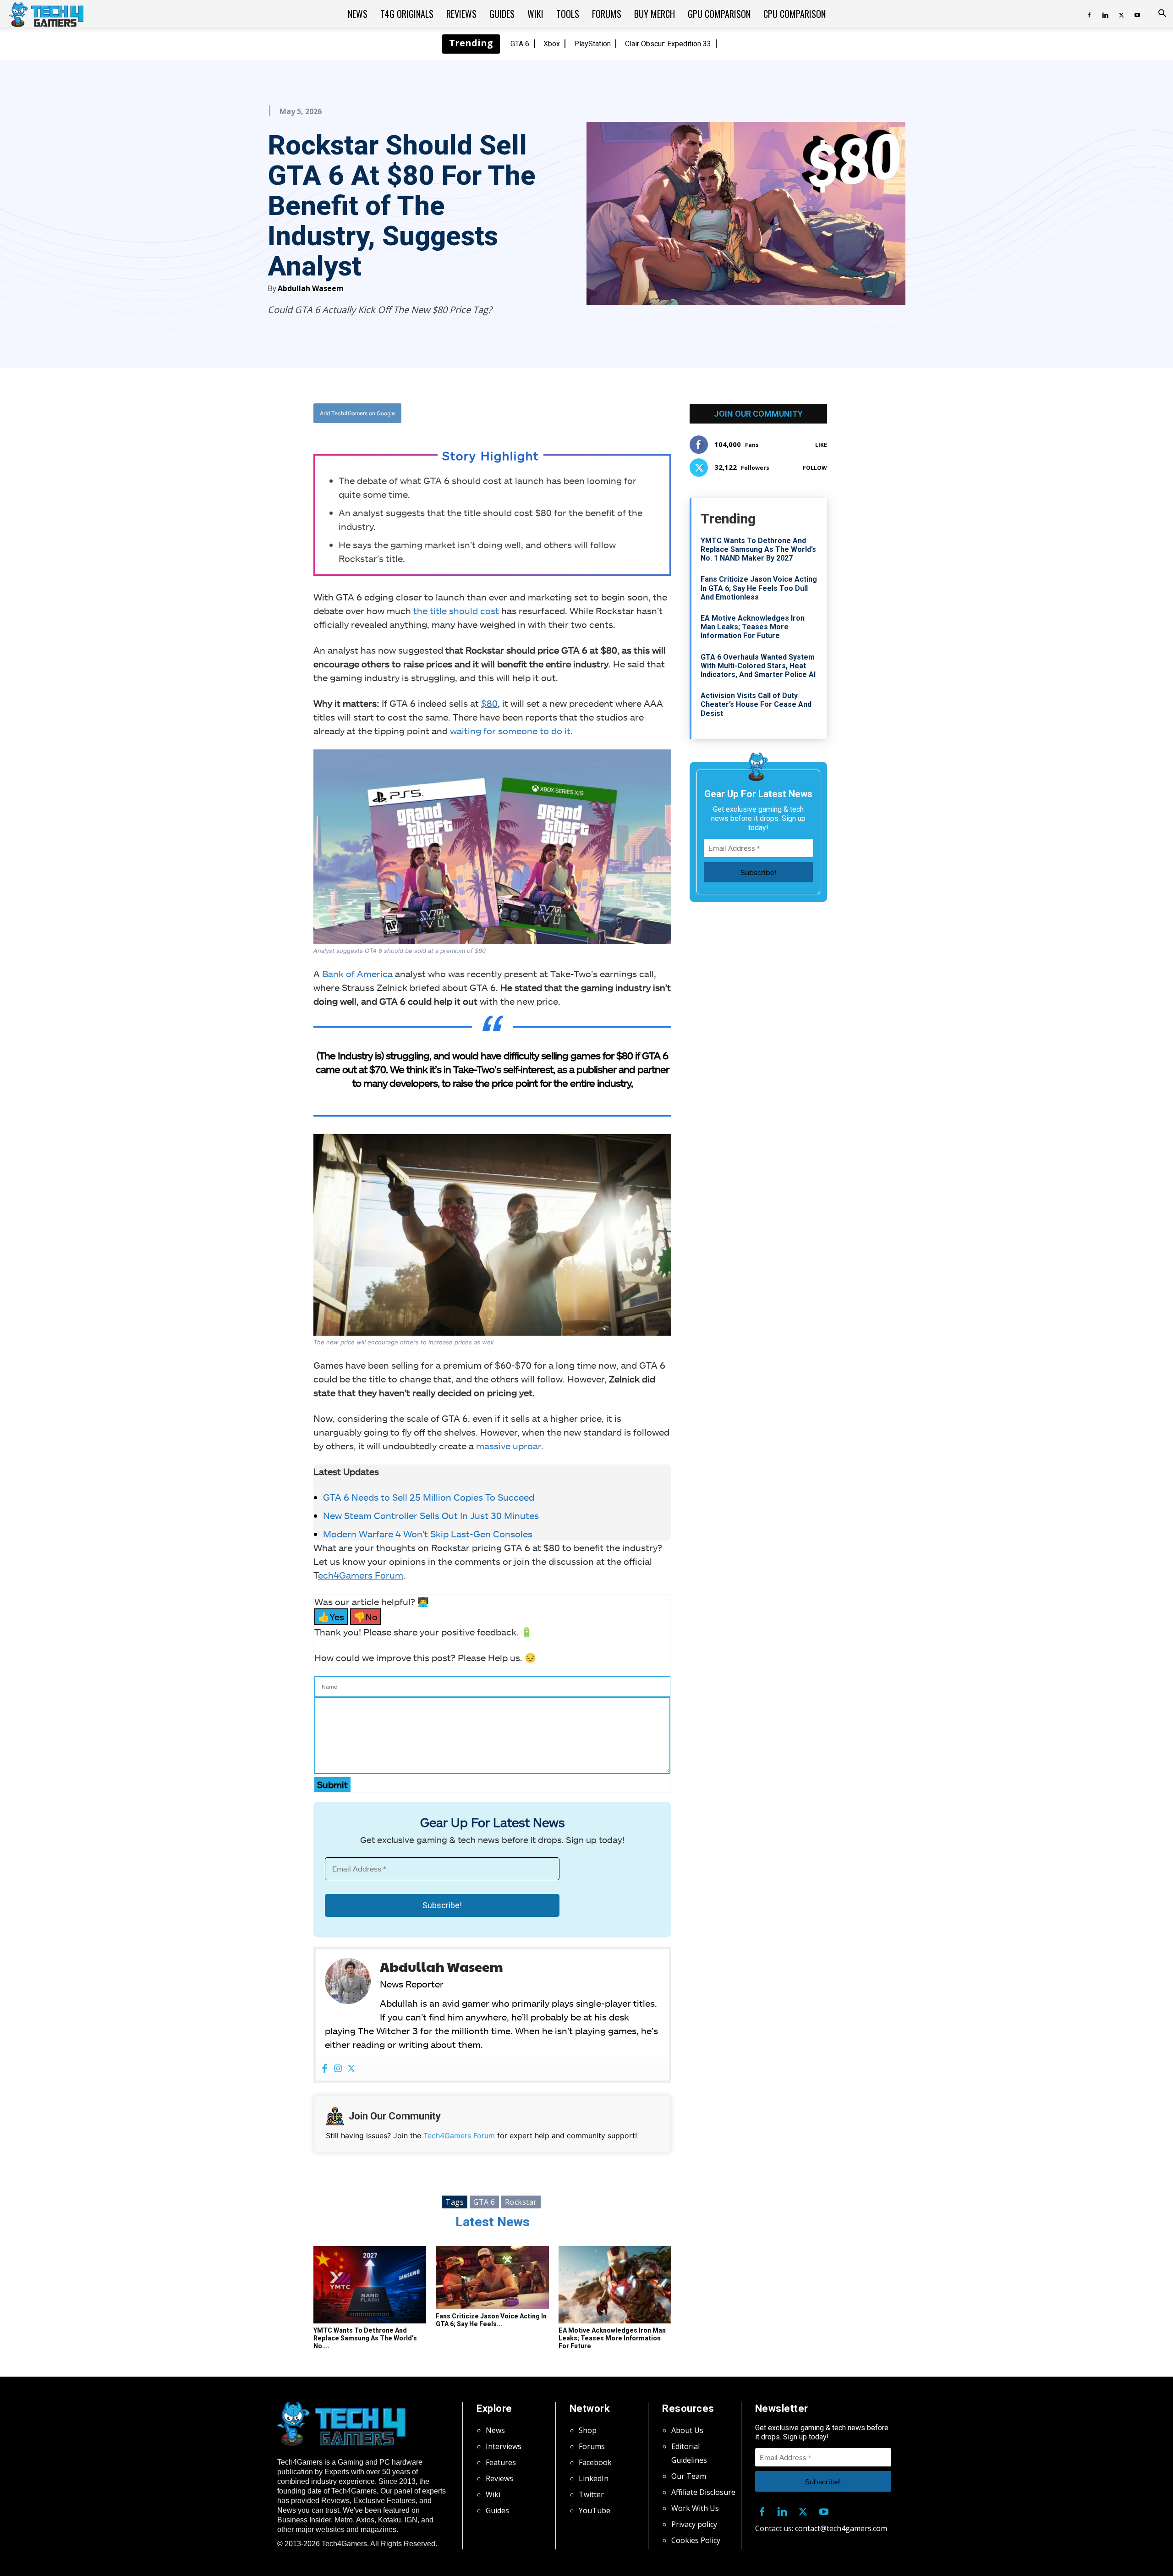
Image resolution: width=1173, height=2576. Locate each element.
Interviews (504, 2446)
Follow (815, 468)
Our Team (689, 2476)
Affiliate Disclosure (703, 2492)
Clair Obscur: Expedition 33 (668, 44)
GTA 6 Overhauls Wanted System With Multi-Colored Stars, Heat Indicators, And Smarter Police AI (758, 666)
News (358, 14)
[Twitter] (1121, 14)
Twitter (591, 2494)
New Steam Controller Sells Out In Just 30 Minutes (431, 1515)
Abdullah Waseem (311, 288)
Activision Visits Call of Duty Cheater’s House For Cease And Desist (756, 704)
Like (821, 445)
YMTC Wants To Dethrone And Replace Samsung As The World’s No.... (365, 2338)
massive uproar (509, 1446)
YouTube (595, 2510)
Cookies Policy (696, 2540)
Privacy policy (694, 2524)
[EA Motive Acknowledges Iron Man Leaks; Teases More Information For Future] (615, 2285)
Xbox (552, 44)
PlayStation (592, 44)
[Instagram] (338, 2069)
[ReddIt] (564, 413)
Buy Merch (655, 14)
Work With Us (695, 2508)
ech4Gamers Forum (361, 1575)
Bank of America (357, 974)
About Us (687, 2430)
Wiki (535, 14)
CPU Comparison (795, 14)
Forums (607, 14)
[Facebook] (1089, 14)
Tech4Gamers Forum (459, 2136)
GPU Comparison (719, 14)
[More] (586, 413)
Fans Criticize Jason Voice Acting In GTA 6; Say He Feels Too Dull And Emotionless (759, 588)
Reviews (461, 14)
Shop (588, 2430)
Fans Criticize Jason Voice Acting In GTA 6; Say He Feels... (491, 2320)
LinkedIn (594, 2478)
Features (501, 2462)
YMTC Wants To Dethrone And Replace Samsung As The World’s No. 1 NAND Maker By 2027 (758, 549)
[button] (1162, 14)
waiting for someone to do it (510, 731)
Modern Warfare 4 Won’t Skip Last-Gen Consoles (428, 1534)
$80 (489, 703)
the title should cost (456, 611)
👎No (366, 1617)
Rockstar (521, 2202)
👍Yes (331, 1617)
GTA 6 (520, 44)
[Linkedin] (1105, 14)
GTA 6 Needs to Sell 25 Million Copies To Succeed (429, 1497)
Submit (332, 1784)
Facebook (595, 2462)
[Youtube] (1137, 14)
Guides (502, 14)
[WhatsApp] (543, 413)
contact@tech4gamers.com (841, 2528)
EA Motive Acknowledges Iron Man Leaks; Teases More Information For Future (612, 2338)
